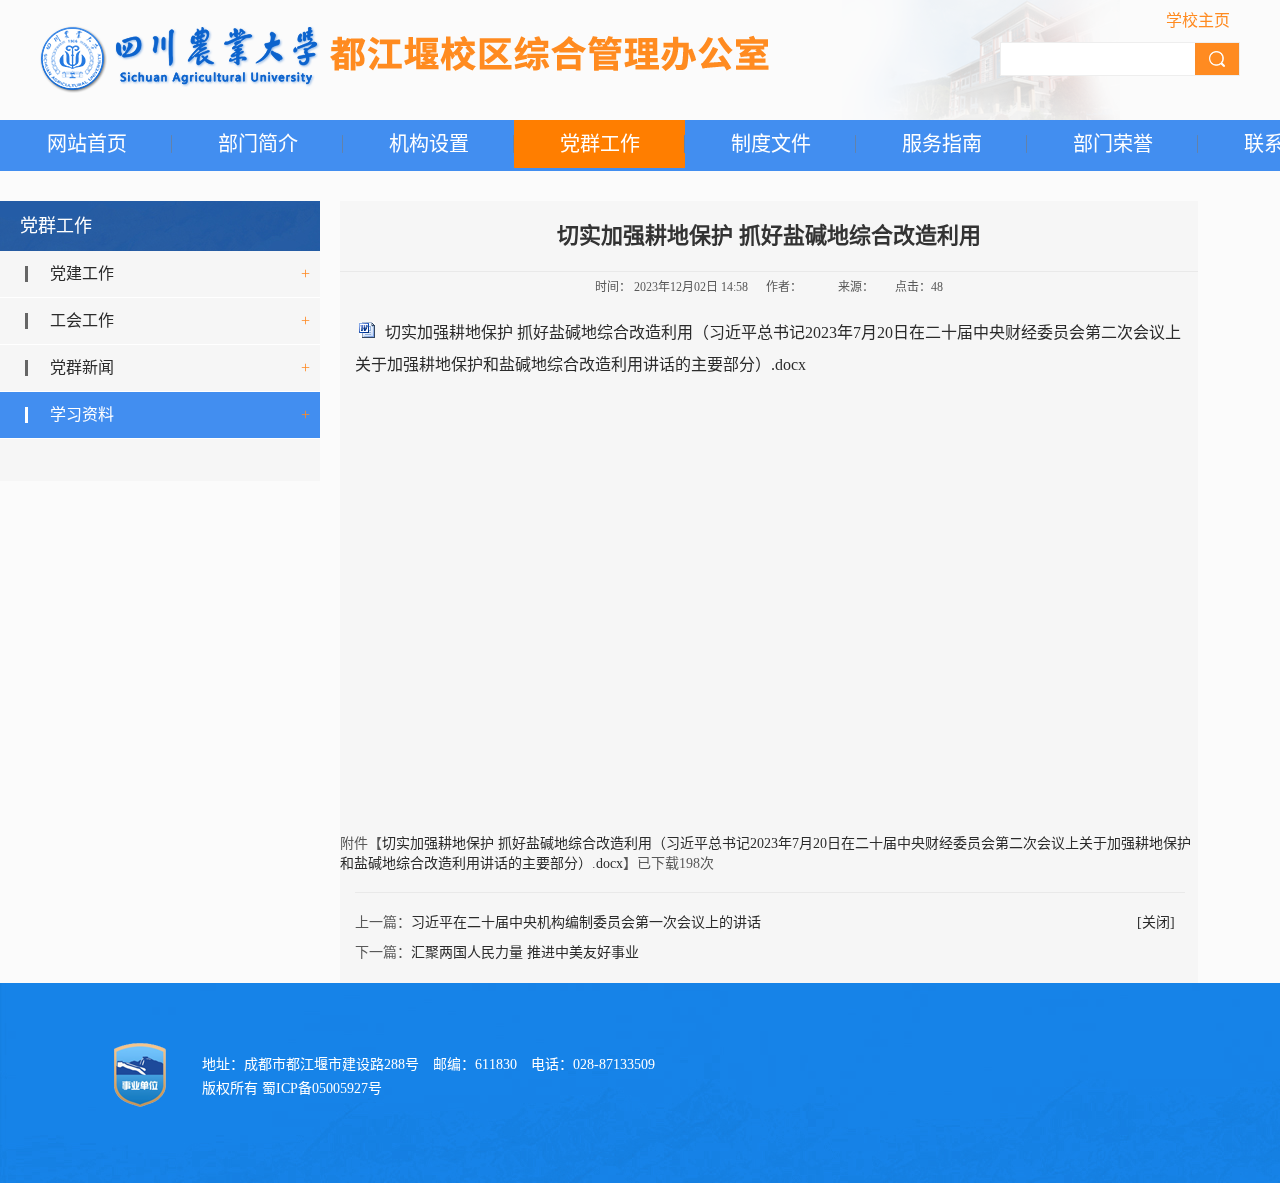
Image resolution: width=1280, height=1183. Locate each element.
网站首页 (87, 144)
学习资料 (82, 414)
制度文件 (771, 144)
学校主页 (1198, 20)
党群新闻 (82, 367)
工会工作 (82, 320)
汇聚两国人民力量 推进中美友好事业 (525, 952)
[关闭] (1156, 922)
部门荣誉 (1113, 144)
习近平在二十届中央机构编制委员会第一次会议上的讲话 (586, 922)
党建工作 (82, 273)
